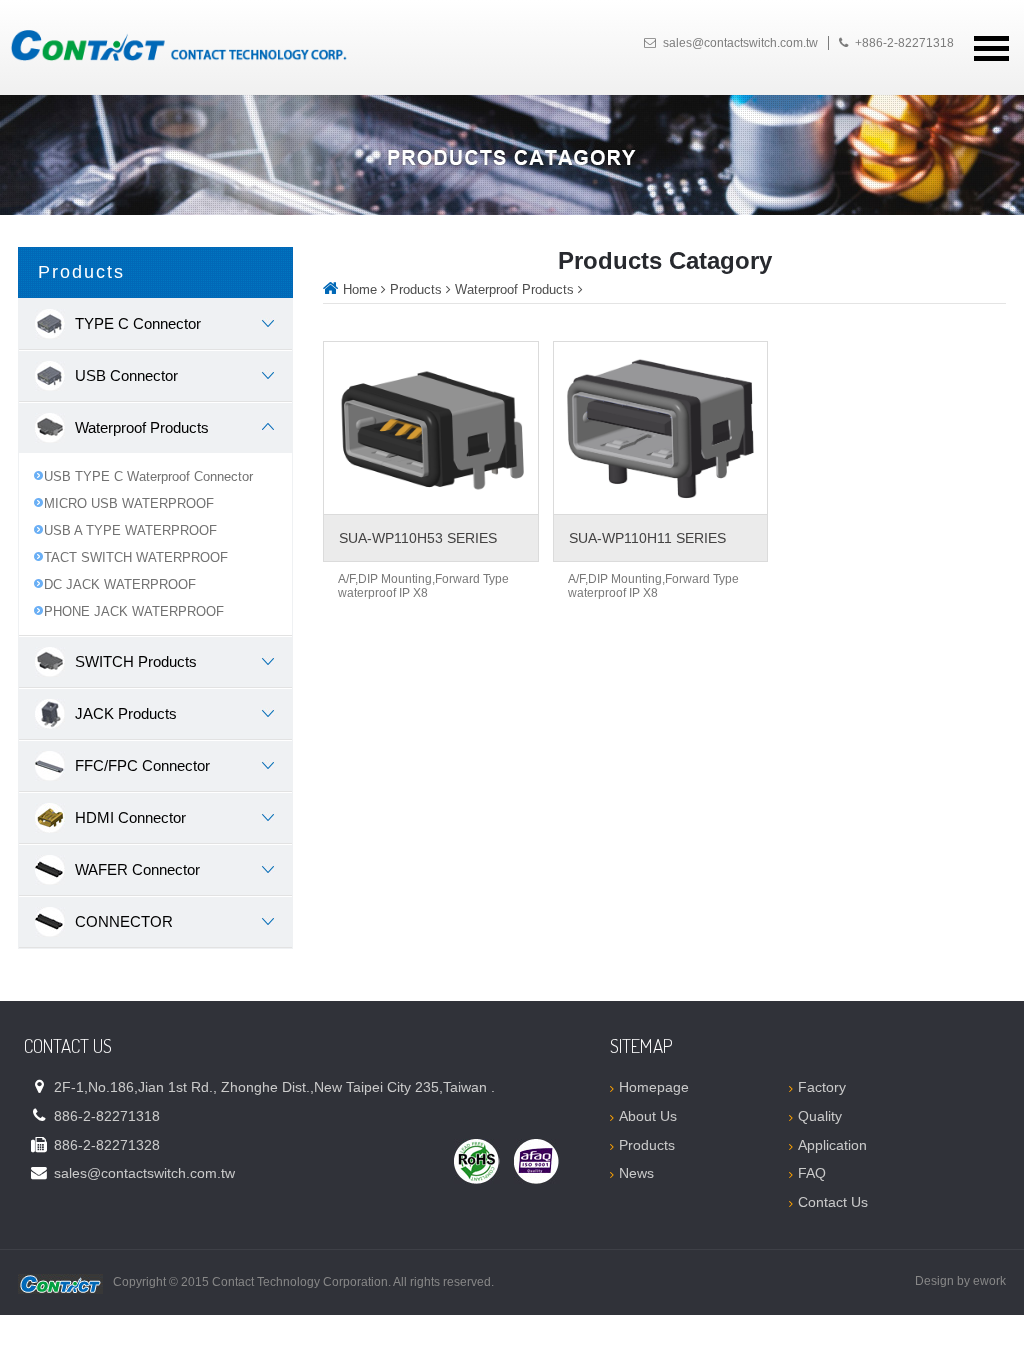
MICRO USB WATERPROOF (129, 503)
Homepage (654, 1087)
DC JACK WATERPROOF (120, 584)
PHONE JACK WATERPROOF (134, 611)
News (636, 1173)
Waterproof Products (514, 289)
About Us (648, 1116)
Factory (822, 1087)
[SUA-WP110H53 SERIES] (430, 428)
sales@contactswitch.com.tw (740, 43)
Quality (820, 1116)
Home (360, 289)
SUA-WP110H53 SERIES (418, 538)
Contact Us (833, 1202)
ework (989, 1281)
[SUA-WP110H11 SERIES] (660, 428)
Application (832, 1145)
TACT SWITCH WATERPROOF (136, 557)
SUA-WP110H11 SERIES (647, 538)
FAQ (812, 1173)
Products (416, 289)
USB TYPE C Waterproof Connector (148, 476)
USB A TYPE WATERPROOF (130, 530)
